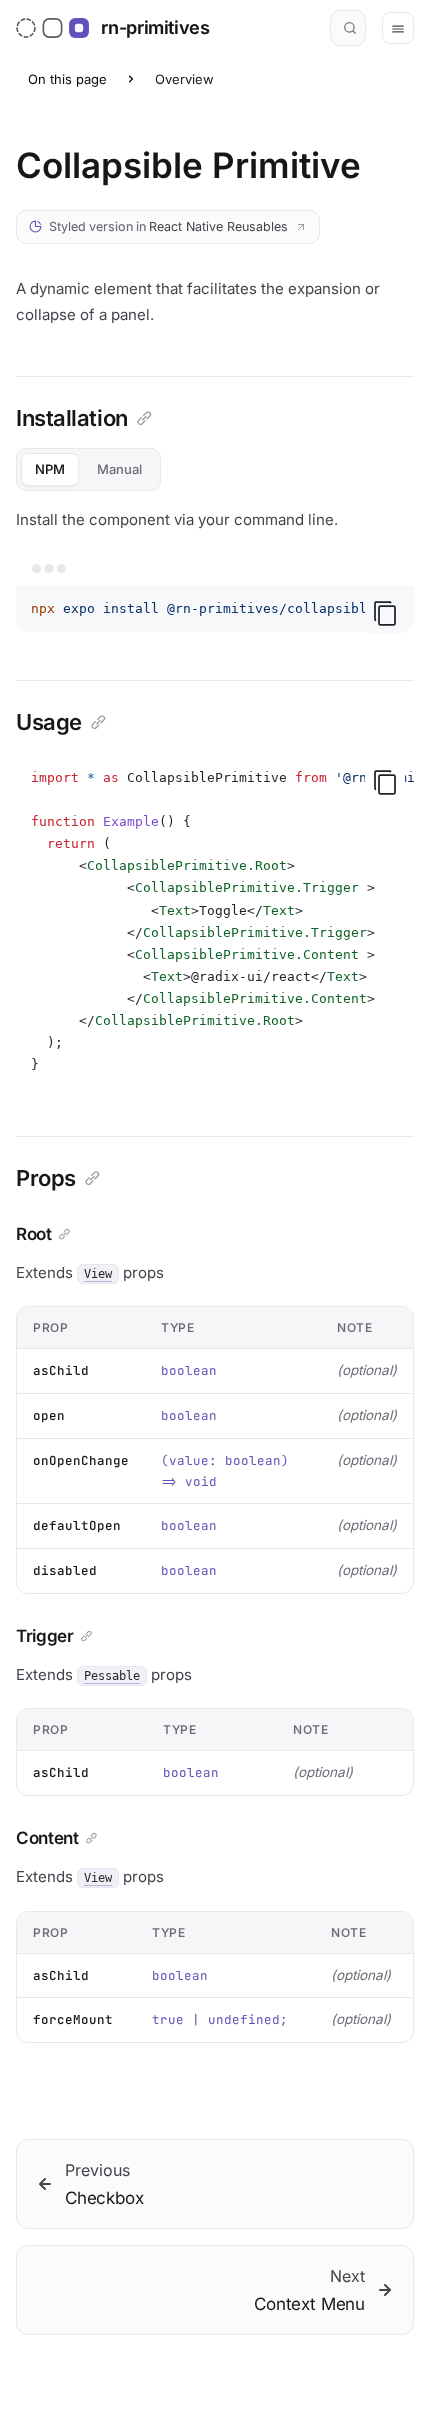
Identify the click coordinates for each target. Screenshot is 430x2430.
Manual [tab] (119, 469)
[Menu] (398, 28)
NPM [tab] (50, 469)
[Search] (348, 28)
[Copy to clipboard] (385, 613)
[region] (215, 609)
